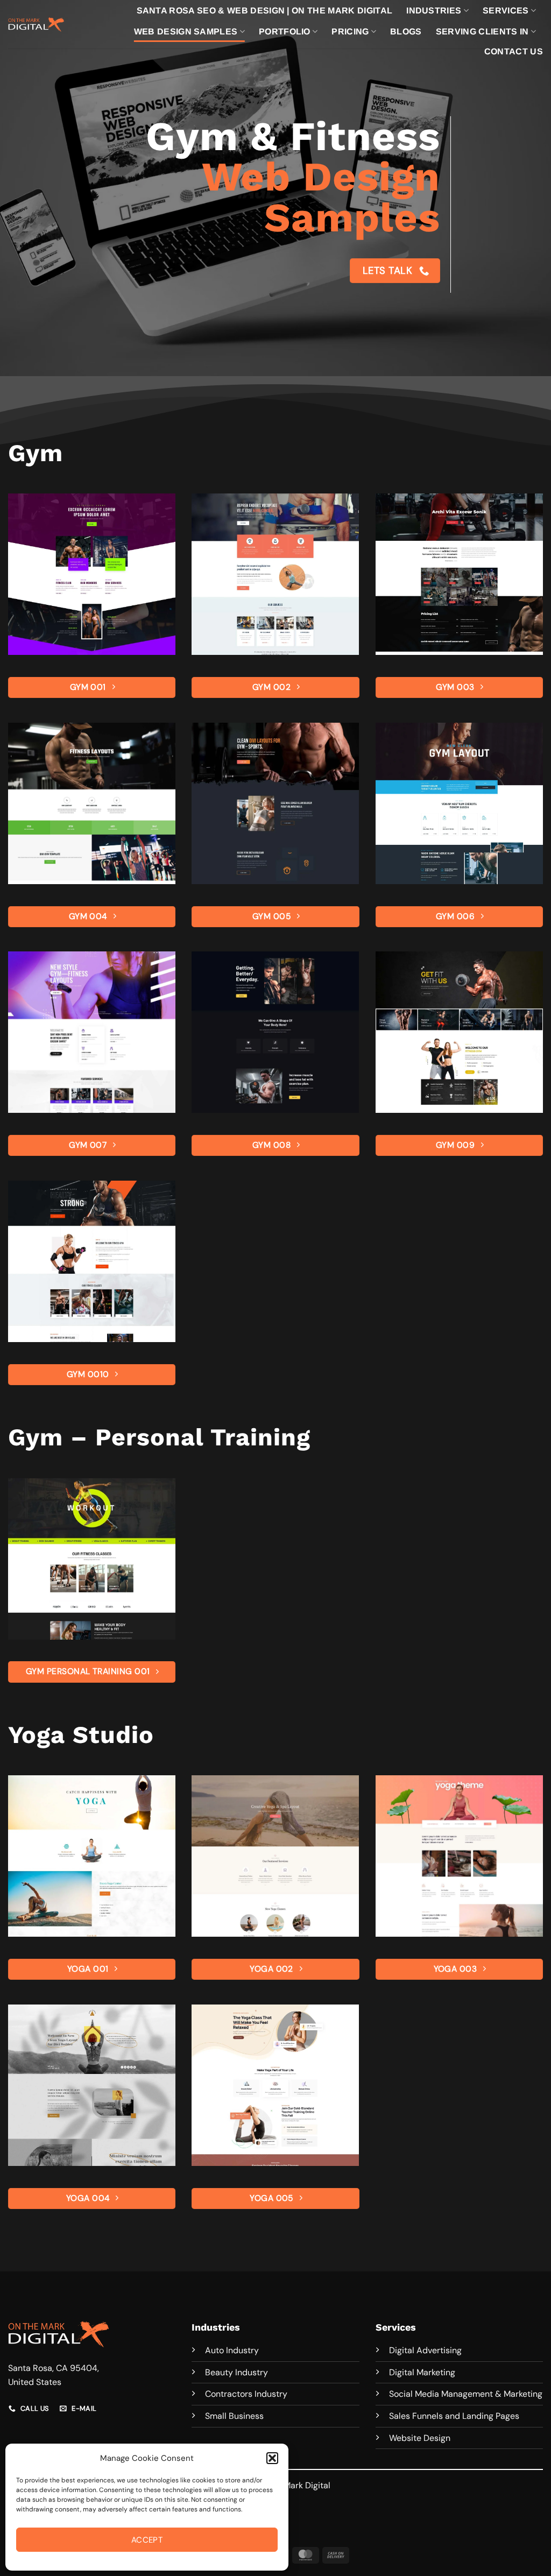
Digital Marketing (422, 2372)
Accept (147, 2540)
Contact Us (514, 51)
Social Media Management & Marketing (466, 2394)
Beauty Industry (236, 2372)
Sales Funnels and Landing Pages (454, 2416)
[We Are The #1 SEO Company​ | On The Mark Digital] (36, 24)
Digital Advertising (425, 2350)
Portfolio (285, 31)
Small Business (234, 2416)
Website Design (420, 2438)
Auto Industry (232, 2350)
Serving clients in (482, 31)
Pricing (350, 31)
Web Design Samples (186, 31)
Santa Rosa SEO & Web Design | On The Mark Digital (265, 10)
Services (506, 10)
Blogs (406, 31)
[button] (272, 2458)
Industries (434, 10)
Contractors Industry (246, 2394)
